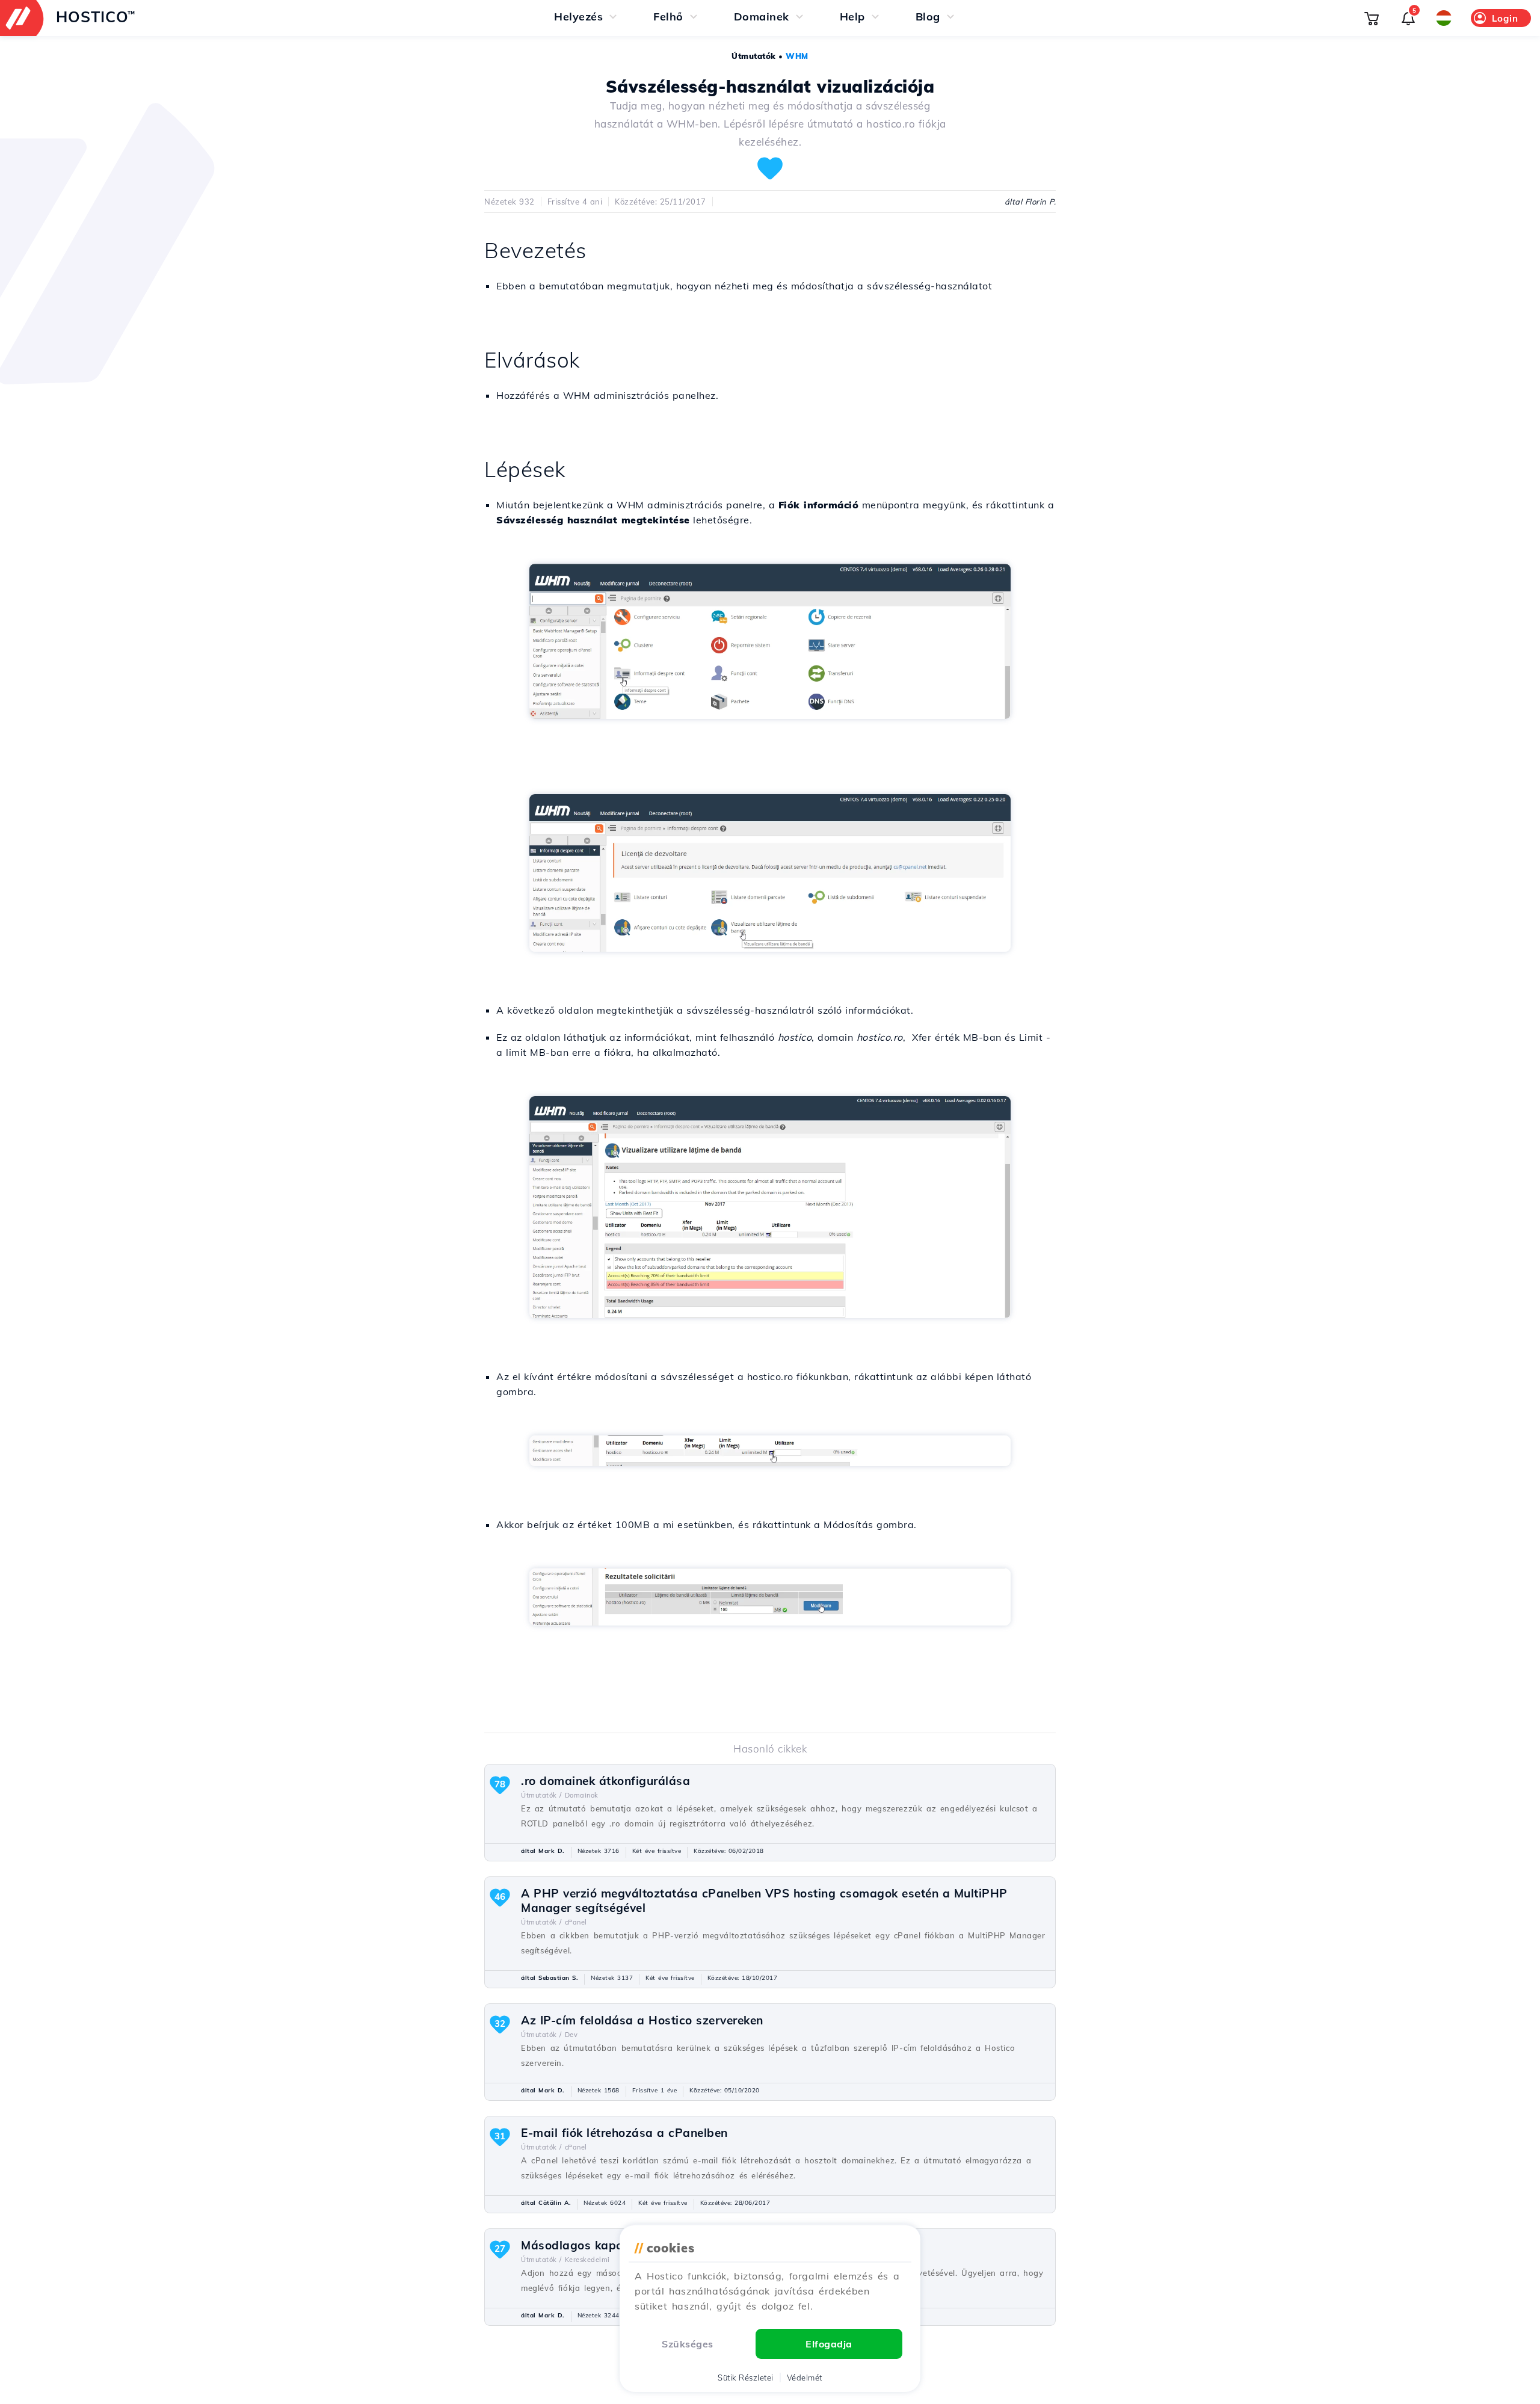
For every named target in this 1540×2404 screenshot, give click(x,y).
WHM (797, 56)
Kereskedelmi (587, 2260)
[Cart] (1372, 18)
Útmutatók (754, 56)
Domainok (582, 1795)
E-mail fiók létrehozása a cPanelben (624, 2133)
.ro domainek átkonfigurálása (605, 1781)
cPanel (576, 1922)
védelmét (805, 2378)
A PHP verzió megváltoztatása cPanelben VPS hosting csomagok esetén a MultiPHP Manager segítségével (764, 1900)
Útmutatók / (541, 1795)
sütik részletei (746, 2378)
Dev (571, 2035)
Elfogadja (829, 2344)
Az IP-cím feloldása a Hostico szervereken (642, 2020)
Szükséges (688, 2344)
